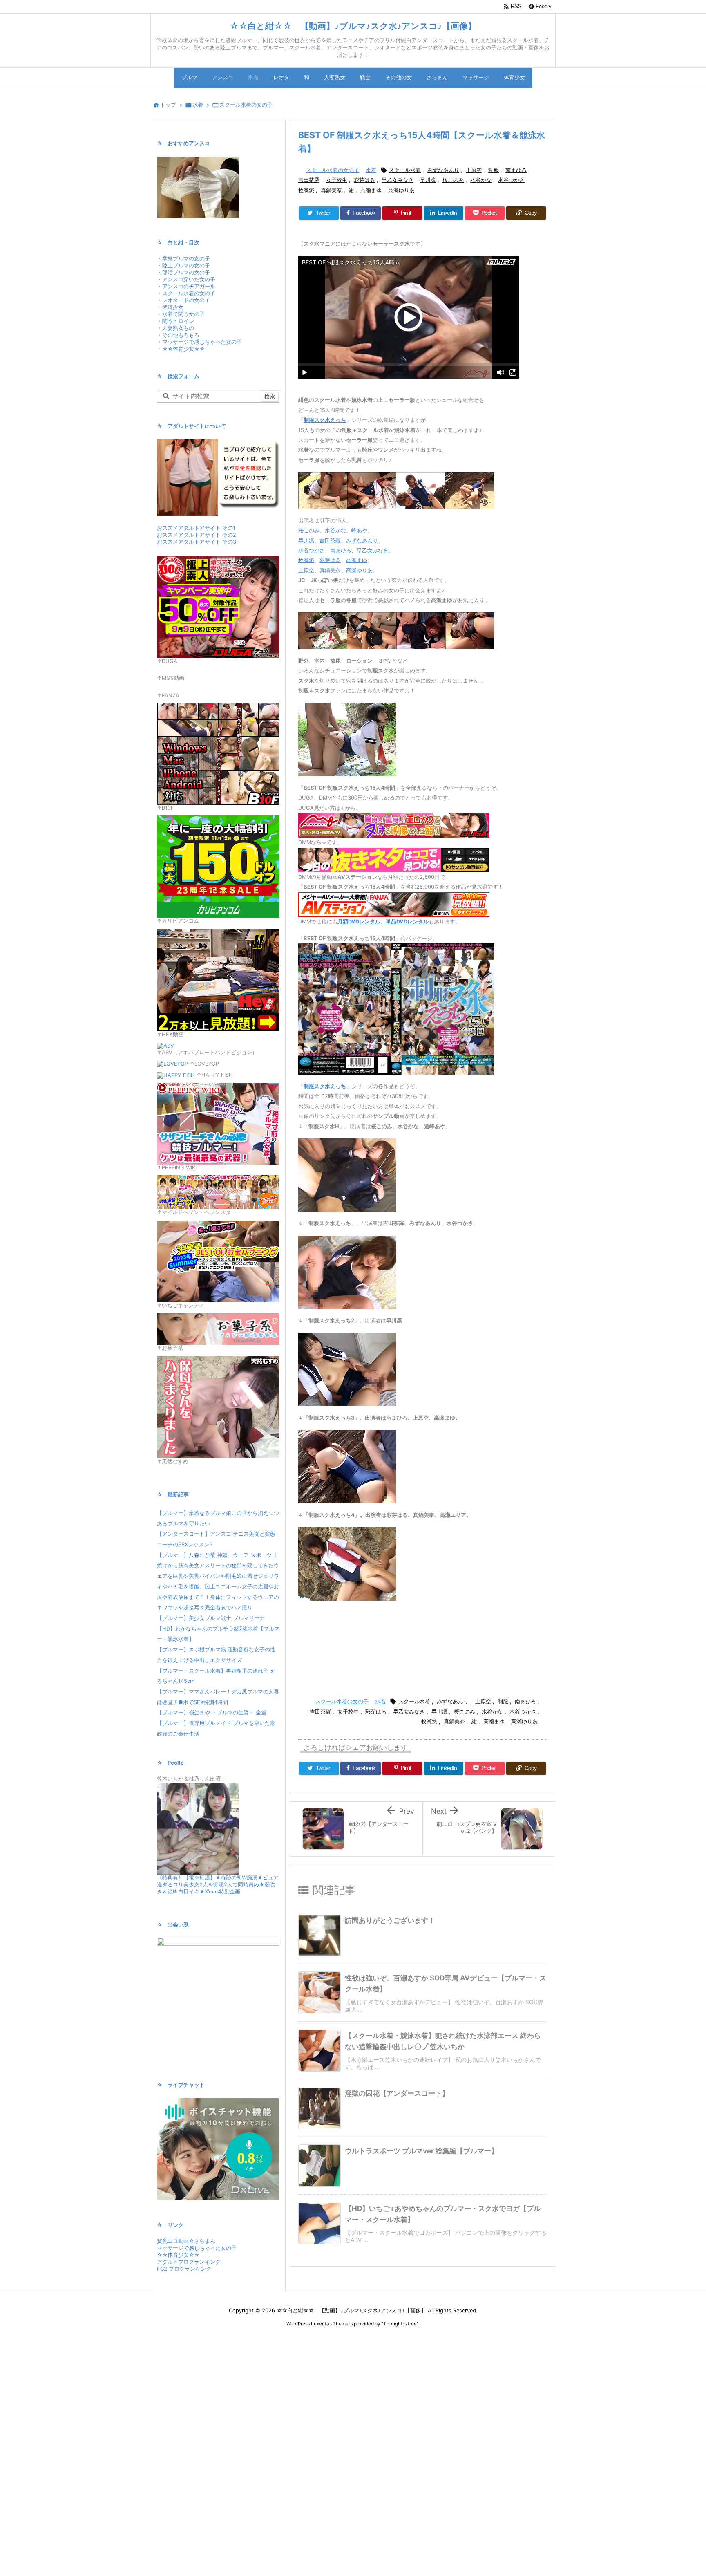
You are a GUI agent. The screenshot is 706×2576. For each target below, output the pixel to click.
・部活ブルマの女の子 (183, 272)
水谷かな (481, 180)
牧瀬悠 (306, 190)
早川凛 (428, 180)
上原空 (474, 170)
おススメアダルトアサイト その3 (197, 542)
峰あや (359, 530)
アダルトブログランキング (189, 2262)
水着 (198, 105)
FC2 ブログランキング (184, 2269)
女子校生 (337, 180)
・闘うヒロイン (175, 321)
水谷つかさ (511, 180)
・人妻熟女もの (175, 328)
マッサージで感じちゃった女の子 (197, 2248)
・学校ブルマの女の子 (183, 259)
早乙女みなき (398, 180)
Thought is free (400, 2324)
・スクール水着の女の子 (186, 293)
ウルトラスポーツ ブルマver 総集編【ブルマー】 (421, 2151)
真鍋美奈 (331, 190)
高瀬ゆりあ (401, 190)
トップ (168, 105)
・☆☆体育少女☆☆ (181, 349)
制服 (494, 170)
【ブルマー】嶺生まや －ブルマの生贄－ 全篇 (212, 1712)
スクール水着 (405, 170)
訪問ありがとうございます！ (390, 1920)
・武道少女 (170, 307)
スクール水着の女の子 (246, 105)
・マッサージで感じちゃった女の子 (199, 342)
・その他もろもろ (178, 335)
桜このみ (453, 180)
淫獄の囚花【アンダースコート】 (397, 2093)
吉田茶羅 (309, 180)
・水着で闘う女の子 (181, 314)
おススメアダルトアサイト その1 (196, 528)
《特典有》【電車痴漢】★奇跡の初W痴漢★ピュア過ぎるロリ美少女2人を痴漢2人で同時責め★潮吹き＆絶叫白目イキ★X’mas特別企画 (218, 1885)
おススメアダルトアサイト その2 (197, 535)
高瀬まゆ (371, 190)
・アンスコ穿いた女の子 (186, 279)
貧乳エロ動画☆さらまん (186, 2241)
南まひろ (516, 170)
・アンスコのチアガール (186, 286)
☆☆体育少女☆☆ (178, 2255)
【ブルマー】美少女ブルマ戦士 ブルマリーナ (211, 1618)
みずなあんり (443, 170)
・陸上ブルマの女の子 (183, 265)
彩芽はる (364, 180)
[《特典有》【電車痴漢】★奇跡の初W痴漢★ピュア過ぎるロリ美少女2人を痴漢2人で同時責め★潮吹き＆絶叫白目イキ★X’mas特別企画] (198, 1828)
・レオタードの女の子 (183, 300)
